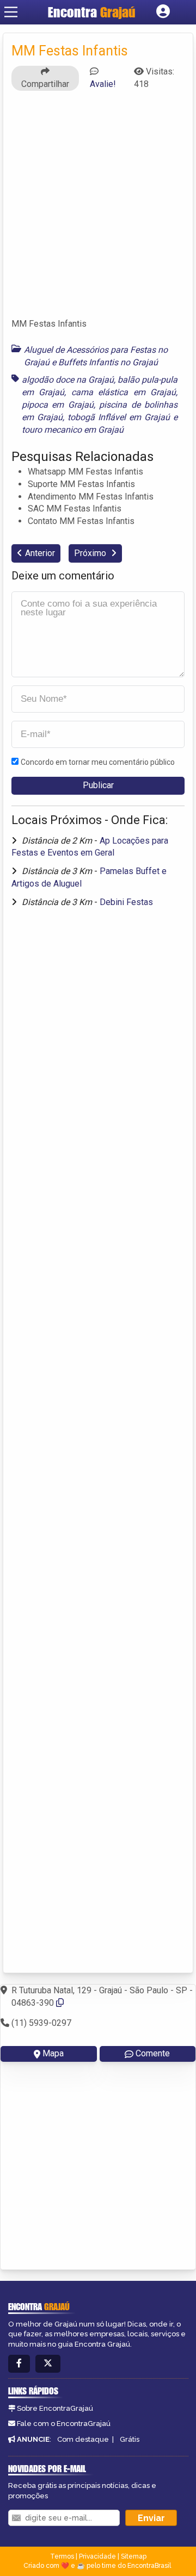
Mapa (53, 2053)
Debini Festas (126, 902)
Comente (153, 2053)
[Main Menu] (11, 12)
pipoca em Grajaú (58, 405)
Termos (62, 2556)
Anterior (40, 553)
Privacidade (97, 2556)
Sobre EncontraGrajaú (55, 2408)
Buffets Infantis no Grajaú (108, 362)
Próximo (91, 553)
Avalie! (103, 84)
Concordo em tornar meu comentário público (98, 762)
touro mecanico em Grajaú (73, 430)
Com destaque (83, 2439)
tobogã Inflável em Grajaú (119, 417)
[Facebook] (19, 2364)
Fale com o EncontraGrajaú (64, 2424)
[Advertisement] (98, 209)
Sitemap (134, 2556)
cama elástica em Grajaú (124, 392)
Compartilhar (45, 84)
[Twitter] (48, 2364)
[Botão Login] (163, 12)
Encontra (92, 12)
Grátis (130, 2439)
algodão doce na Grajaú (68, 380)
